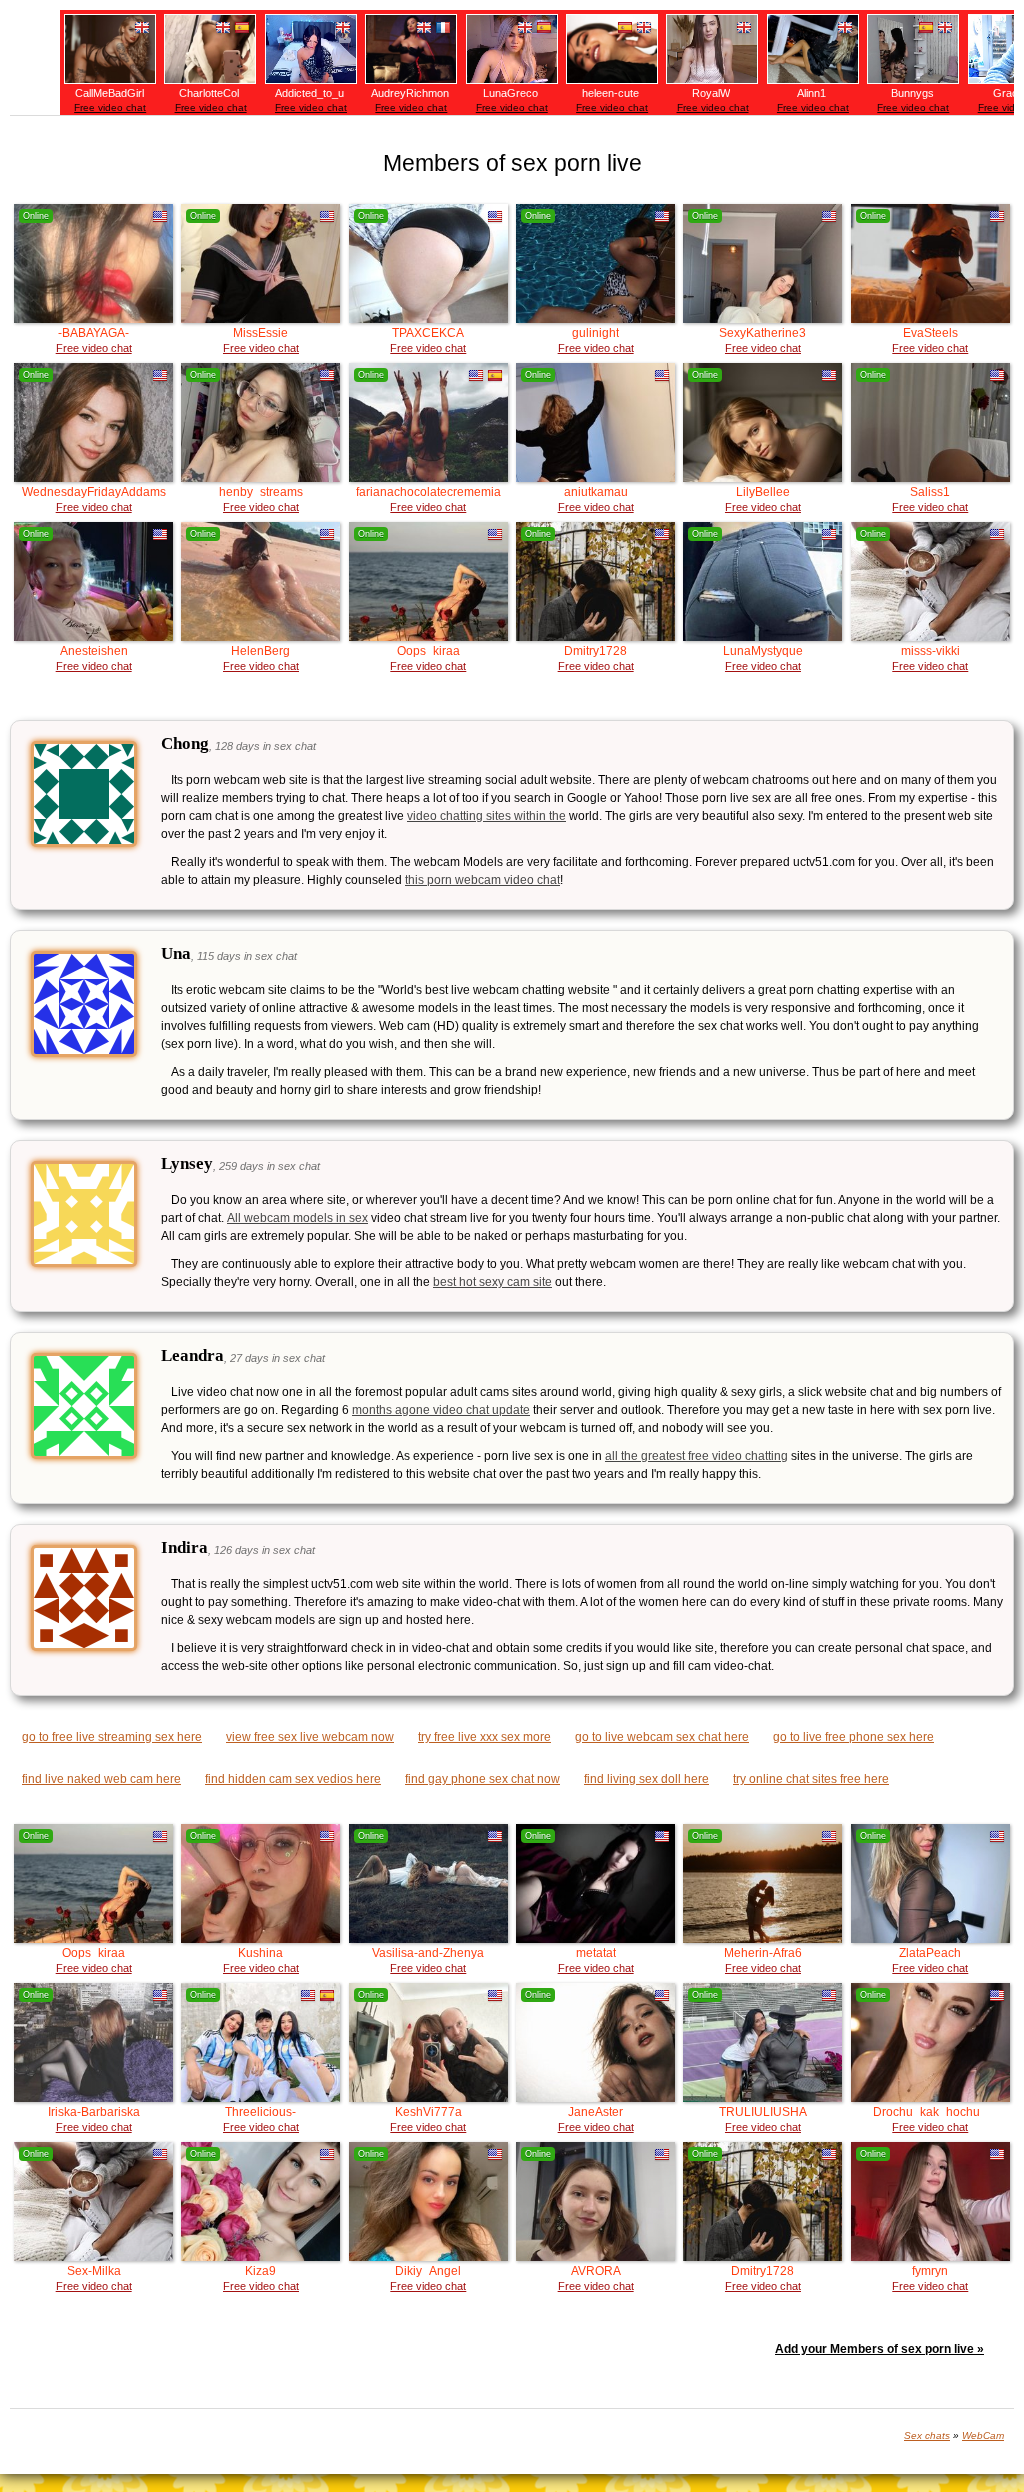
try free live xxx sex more (484, 1737)
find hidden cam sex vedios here (293, 1779)
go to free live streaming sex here (112, 1737)
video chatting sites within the (486, 816)
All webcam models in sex (297, 1218)
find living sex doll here (646, 1779)
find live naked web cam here (101, 1779)
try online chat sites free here (811, 1779)
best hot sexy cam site (492, 1282)
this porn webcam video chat (482, 880)
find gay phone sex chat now (482, 1779)
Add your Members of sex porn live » (879, 2349)
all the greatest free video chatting (696, 1456)
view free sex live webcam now (310, 1737)
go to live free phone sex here (853, 1737)
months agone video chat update (441, 1410)
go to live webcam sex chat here (662, 1737)
